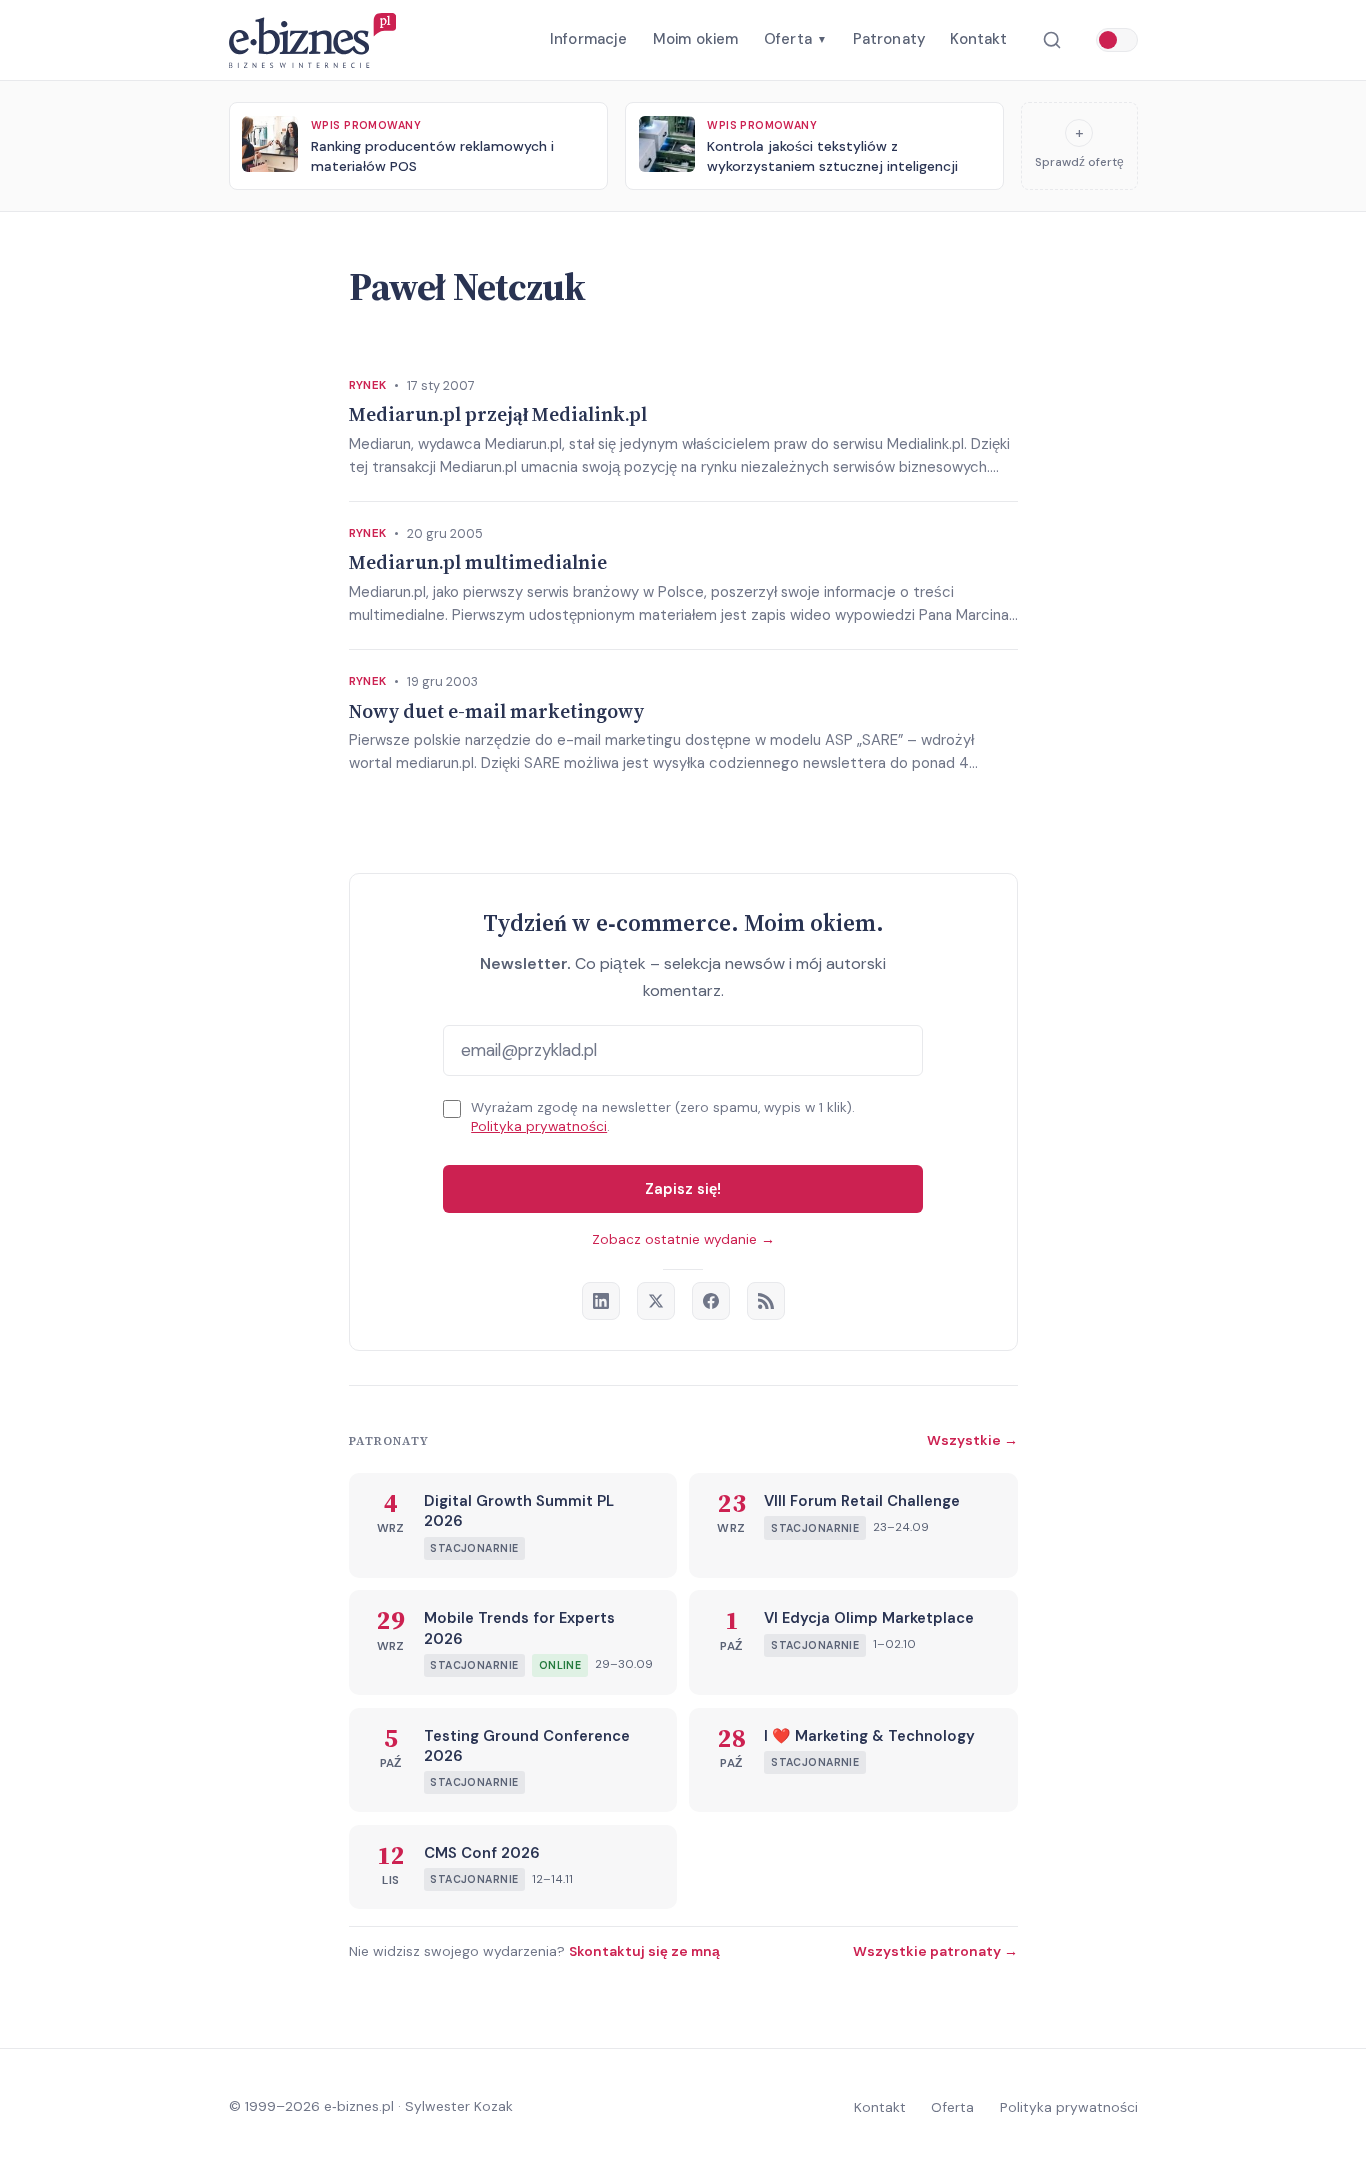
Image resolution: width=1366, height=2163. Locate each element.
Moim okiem (696, 39)
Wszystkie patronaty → (935, 1951)
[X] (656, 1301)
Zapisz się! (683, 1189)
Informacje (589, 39)
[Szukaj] (1051, 40)
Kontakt (978, 39)
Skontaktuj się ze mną (644, 1951)
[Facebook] (711, 1301)
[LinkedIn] (601, 1301)
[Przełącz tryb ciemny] (1117, 40)
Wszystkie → (972, 1440)
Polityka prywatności (539, 1126)
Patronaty (889, 39)
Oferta (795, 39)
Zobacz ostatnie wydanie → (683, 1239)
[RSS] (766, 1301)
